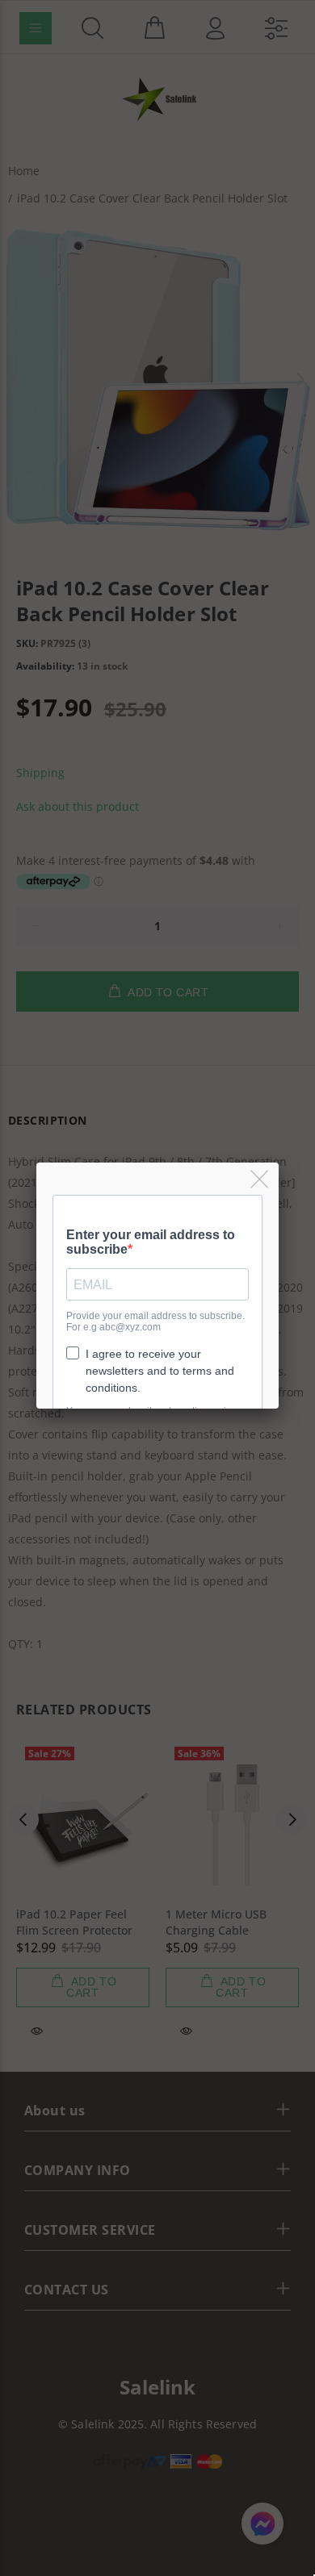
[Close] (260, 1180)
